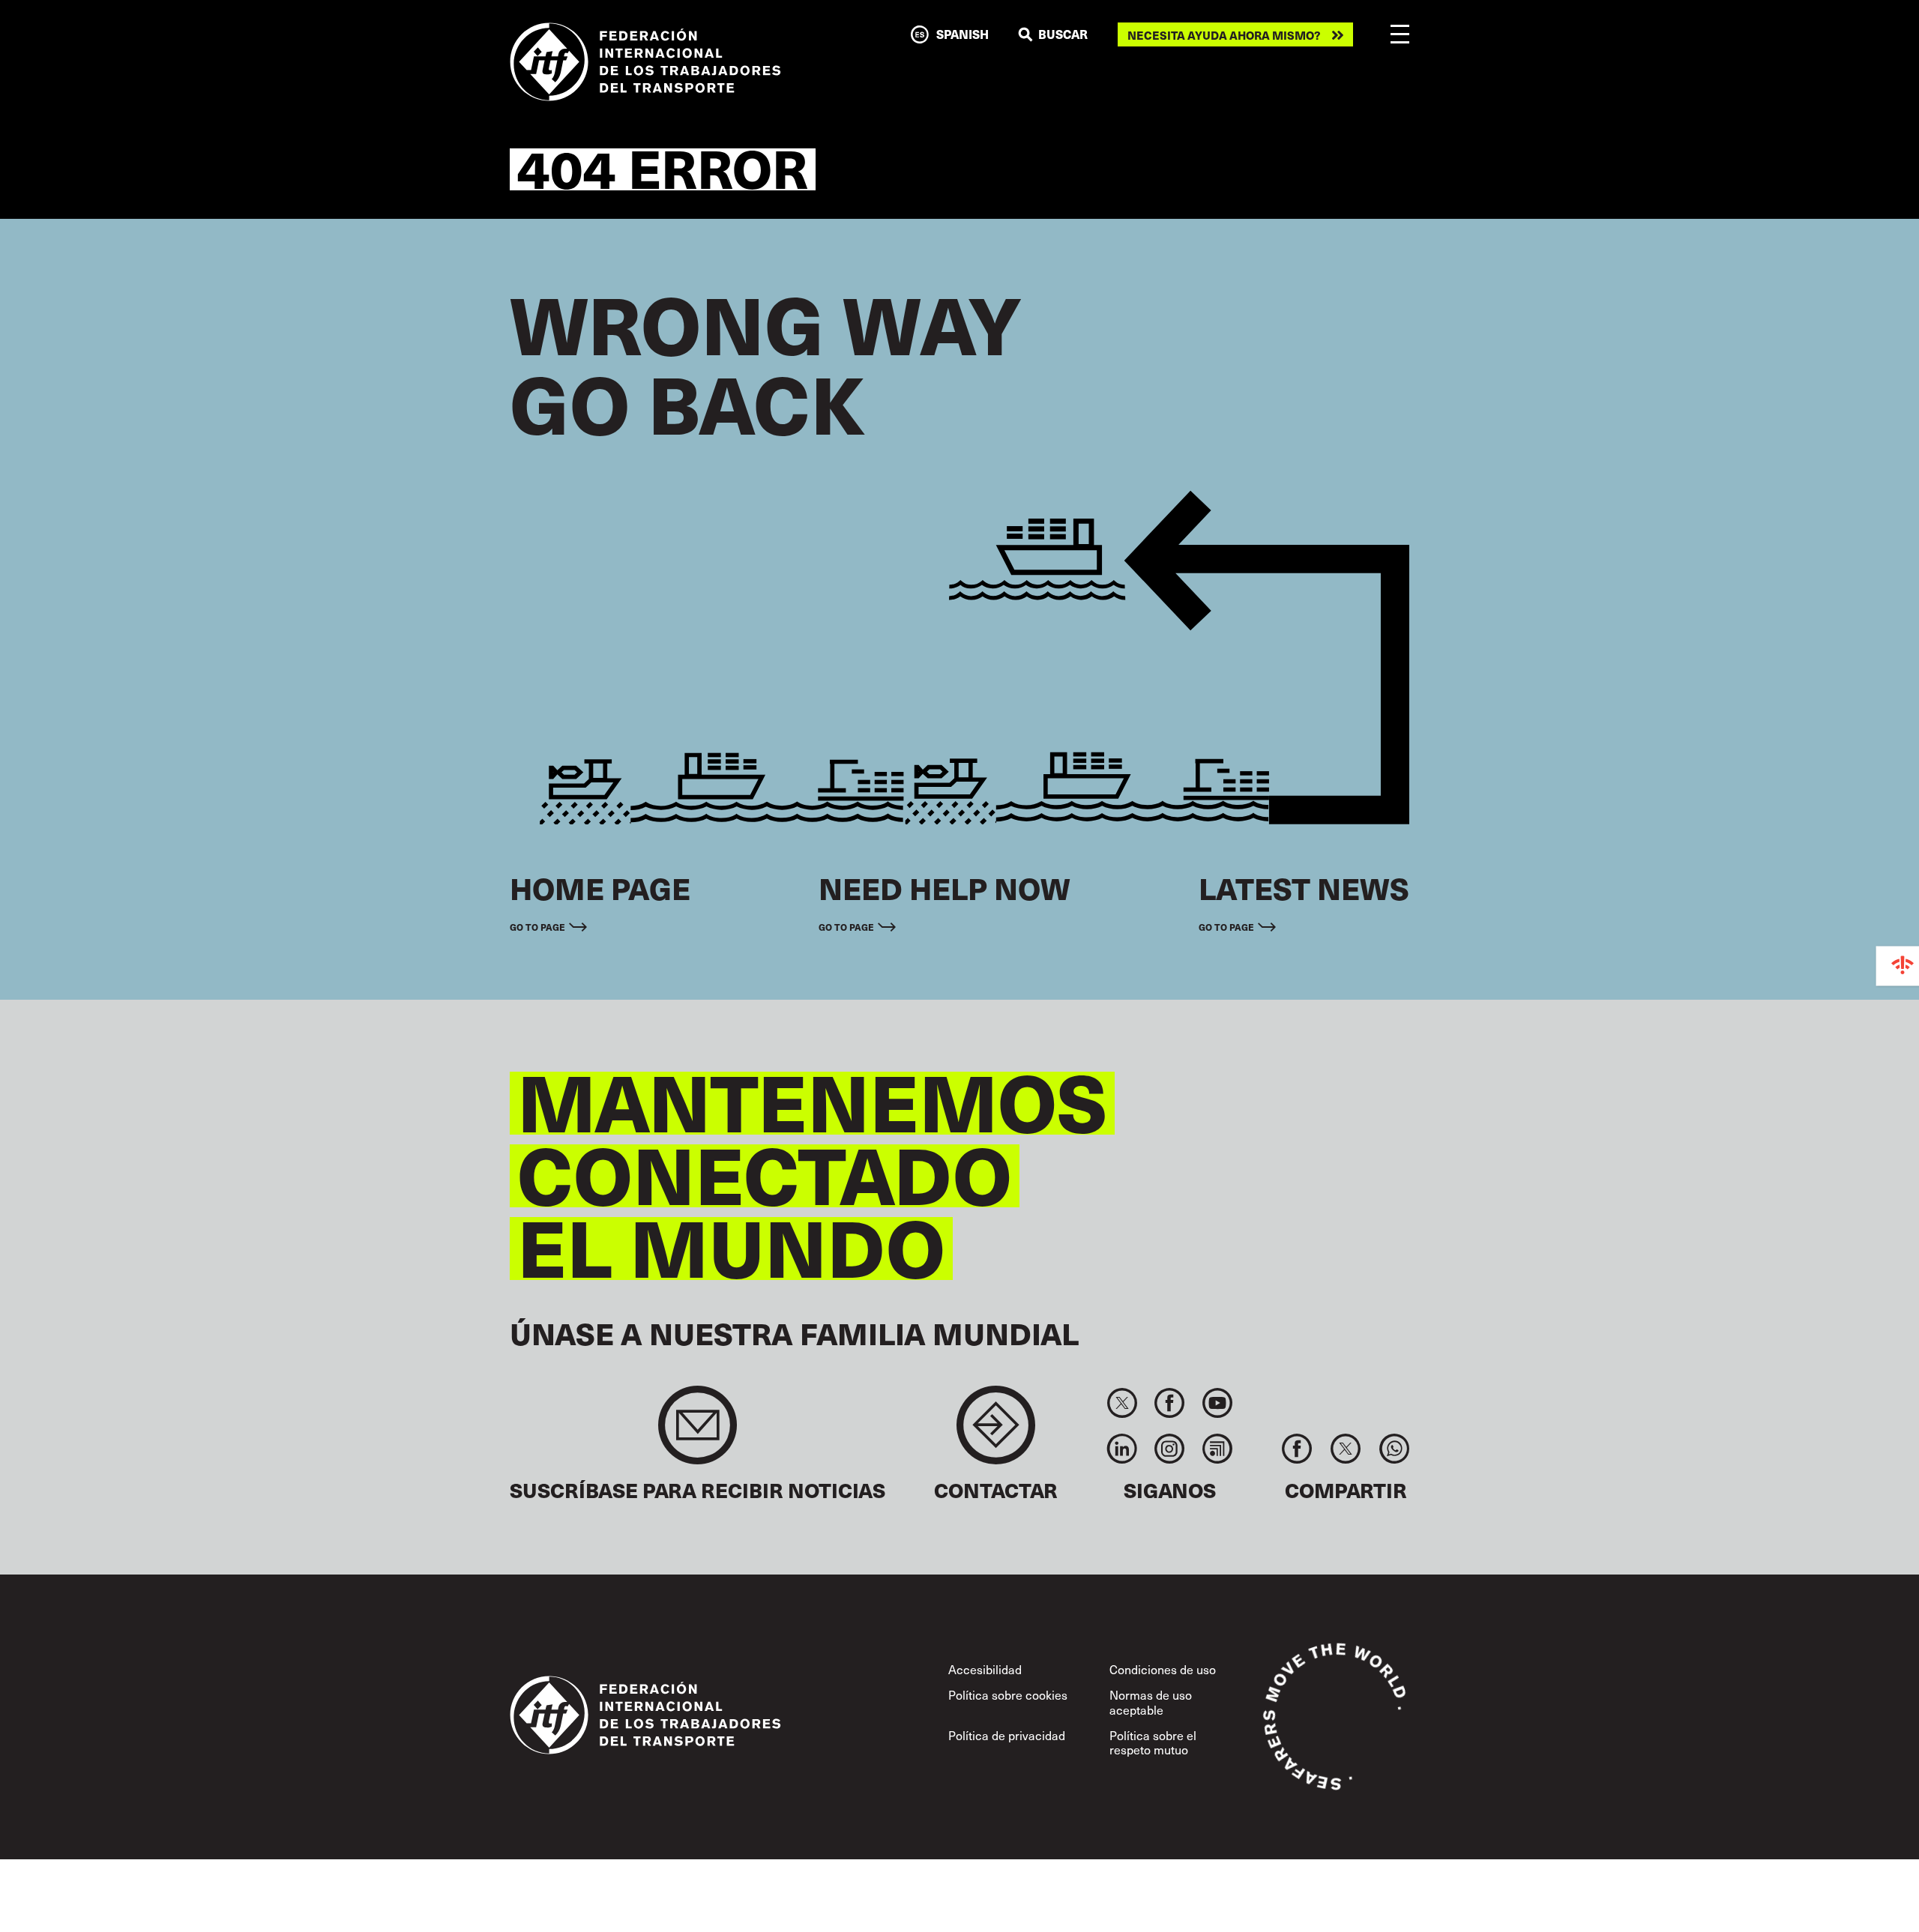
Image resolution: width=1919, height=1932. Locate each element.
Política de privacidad (1007, 1735)
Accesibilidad (985, 1669)
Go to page (537, 927)
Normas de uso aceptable (1151, 1702)
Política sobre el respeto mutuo (1153, 1742)
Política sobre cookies (1008, 1694)
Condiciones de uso (1163, 1669)
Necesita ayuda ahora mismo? (1224, 35)
